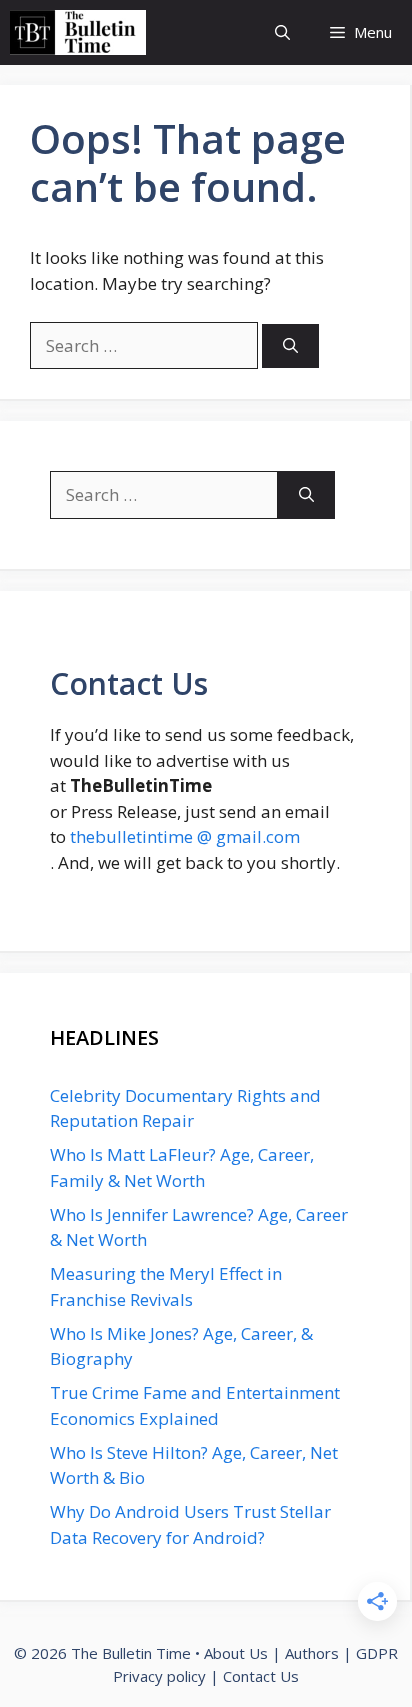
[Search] (290, 346)
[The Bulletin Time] (78, 32)
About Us (236, 1653)
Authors (312, 1653)
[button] (282, 32)
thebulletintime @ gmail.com (185, 836)
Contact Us (261, 1676)
